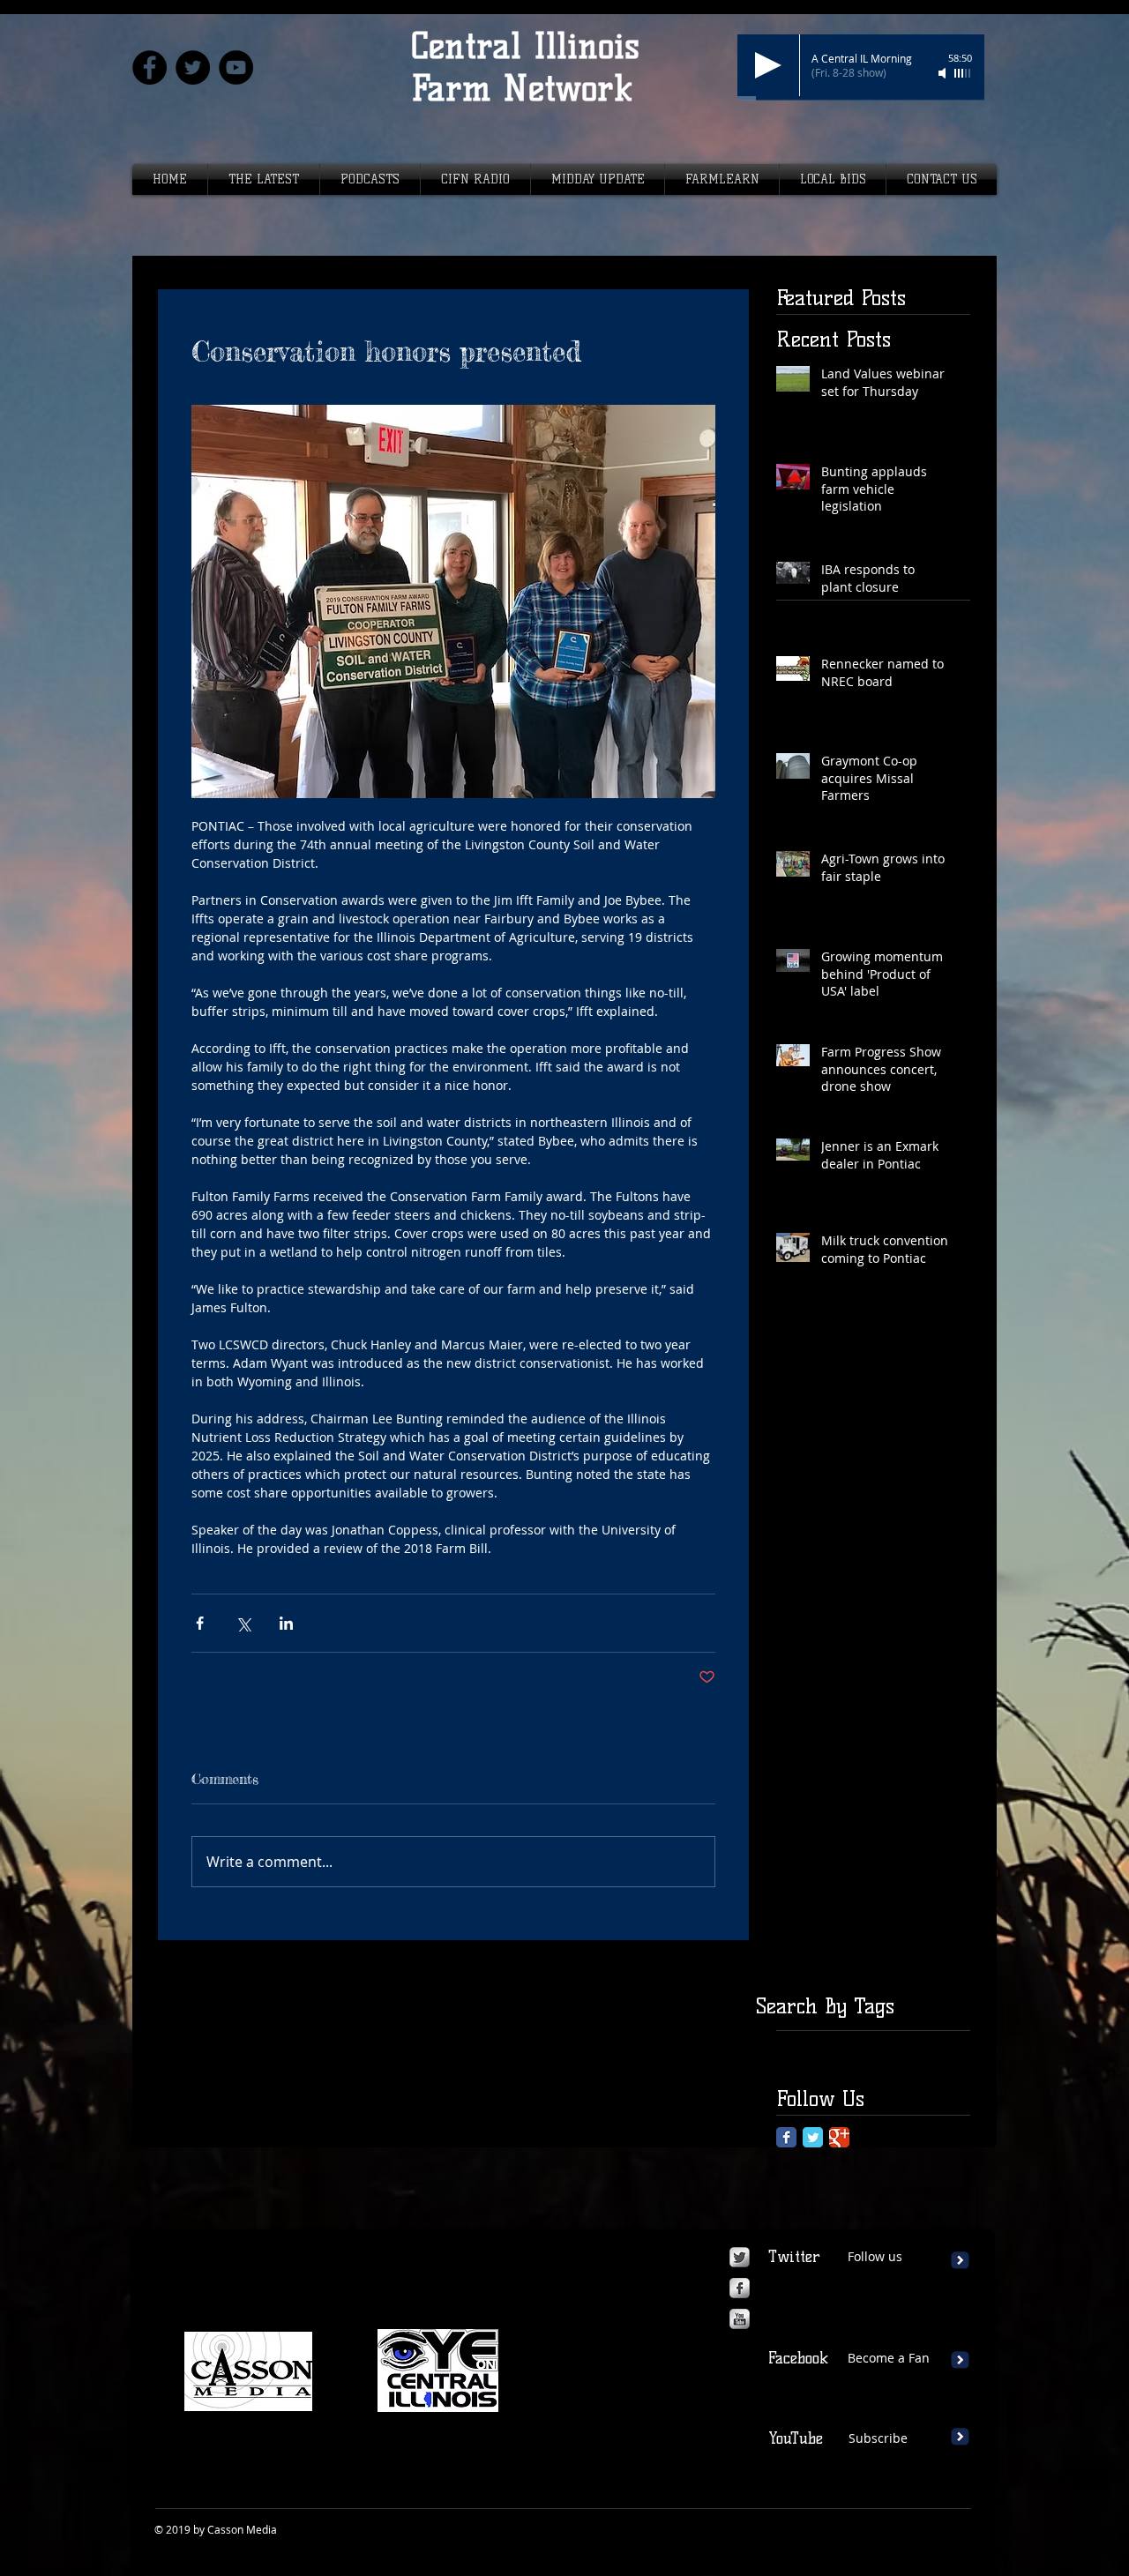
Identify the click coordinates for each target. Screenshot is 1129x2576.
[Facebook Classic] (786, 2137)
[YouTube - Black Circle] (236, 67)
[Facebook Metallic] (740, 2288)
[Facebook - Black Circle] (150, 67)
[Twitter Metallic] (740, 2257)
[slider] (963, 73)
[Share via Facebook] (200, 1623)
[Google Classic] (839, 2137)
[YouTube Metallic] (740, 2319)
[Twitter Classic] (813, 2137)
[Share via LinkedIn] (286, 1623)
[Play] (768, 65)
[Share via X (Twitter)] (243, 1623)
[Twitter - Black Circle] (193, 67)
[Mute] (944, 73)
